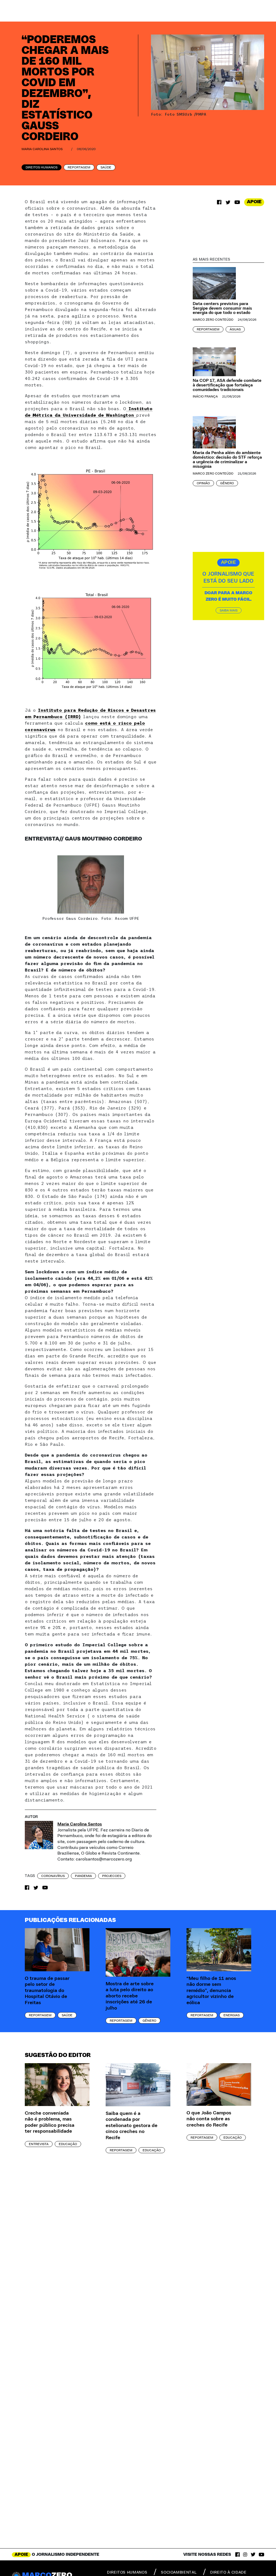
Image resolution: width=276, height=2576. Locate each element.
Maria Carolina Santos (42, 149)
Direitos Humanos (42, 167)
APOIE (254, 202)
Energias (232, 2015)
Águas (235, 329)
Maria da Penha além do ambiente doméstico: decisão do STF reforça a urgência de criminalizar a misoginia (227, 459)
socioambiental (179, 2572)
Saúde (106, 167)
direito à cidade (228, 2572)
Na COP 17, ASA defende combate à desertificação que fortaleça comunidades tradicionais (227, 385)
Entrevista (39, 2144)
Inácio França (205, 396)
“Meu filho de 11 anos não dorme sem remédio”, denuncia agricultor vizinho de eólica (211, 1991)
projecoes (112, 1876)
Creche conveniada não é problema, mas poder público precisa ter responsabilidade (50, 2122)
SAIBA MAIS (229, 610)
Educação (68, 2144)
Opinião (203, 483)
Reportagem (79, 167)
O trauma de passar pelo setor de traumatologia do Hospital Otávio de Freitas (47, 1991)
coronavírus (53, 1876)
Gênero (227, 483)
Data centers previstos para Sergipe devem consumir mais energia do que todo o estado (222, 308)
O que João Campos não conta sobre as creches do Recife (209, 2119)
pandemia (83, 1876)
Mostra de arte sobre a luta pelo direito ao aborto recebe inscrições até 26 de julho (130, 1996)
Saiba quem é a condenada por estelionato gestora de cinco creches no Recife (132, 2126)
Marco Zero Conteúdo (213, 320)
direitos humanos (127, 2572)
